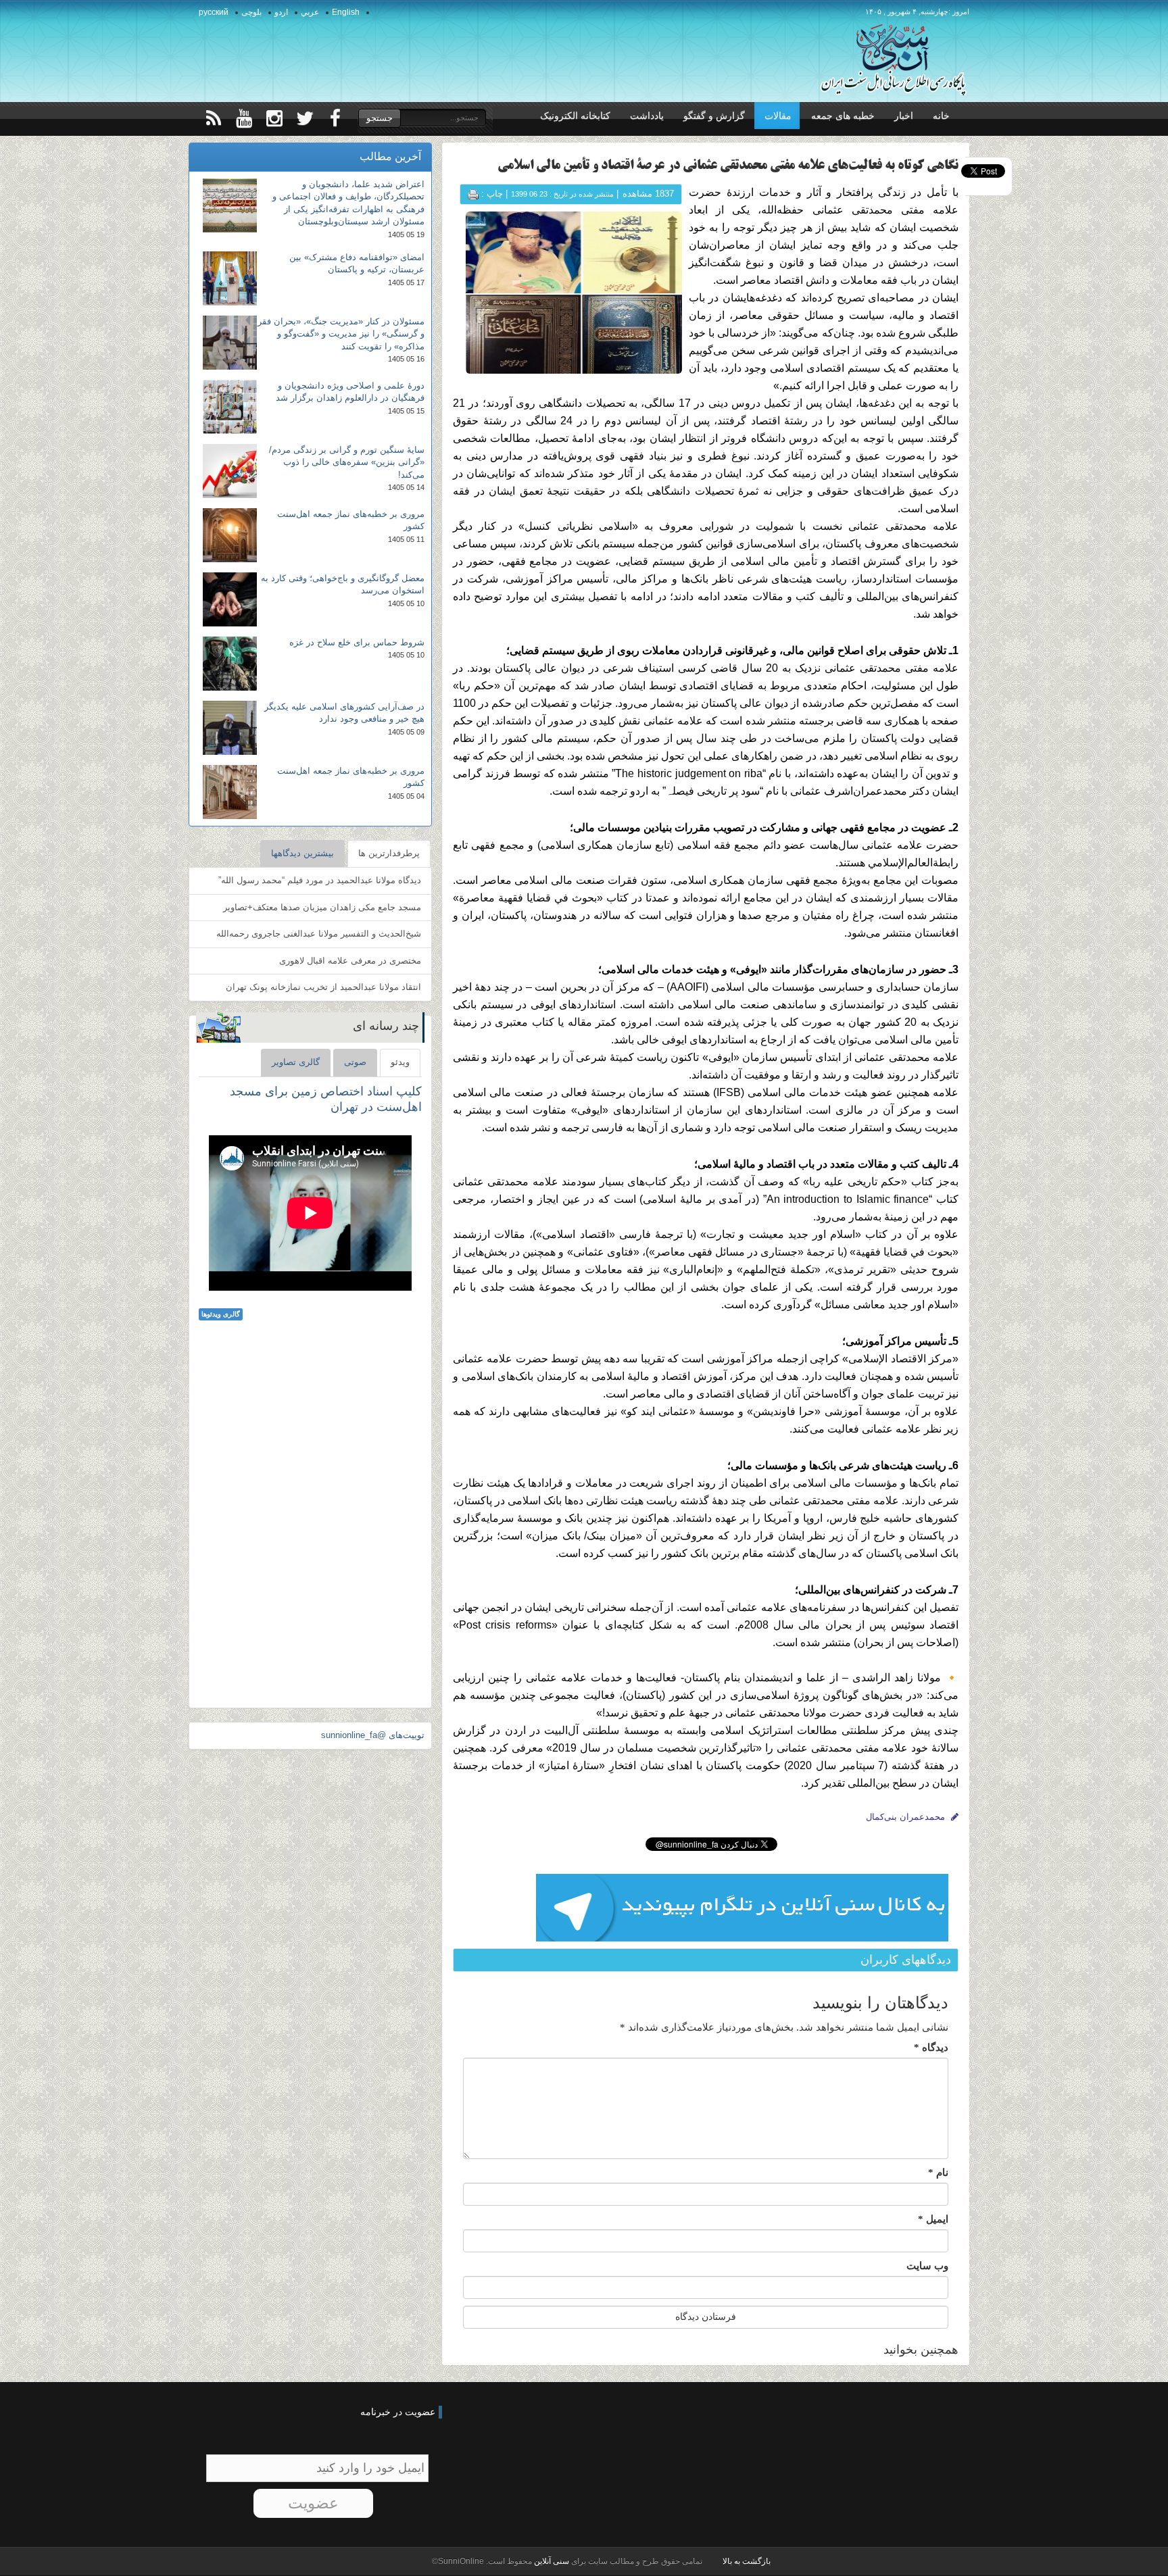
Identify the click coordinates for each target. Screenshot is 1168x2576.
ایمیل (933, 2219)
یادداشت (647, 116)
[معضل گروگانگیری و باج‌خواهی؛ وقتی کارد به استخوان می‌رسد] (230, 599)
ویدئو (400, 1062)
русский (214, 12)
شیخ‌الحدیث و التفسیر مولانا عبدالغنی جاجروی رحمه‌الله (319, 934)
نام (938, 2173)
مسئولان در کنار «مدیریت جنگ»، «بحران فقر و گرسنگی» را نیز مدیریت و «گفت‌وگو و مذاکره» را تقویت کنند (341, 334)
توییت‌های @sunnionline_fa (373, 1735)
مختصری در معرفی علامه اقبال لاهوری (350, 961)
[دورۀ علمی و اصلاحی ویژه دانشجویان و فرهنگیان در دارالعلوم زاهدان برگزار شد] (230, 407)
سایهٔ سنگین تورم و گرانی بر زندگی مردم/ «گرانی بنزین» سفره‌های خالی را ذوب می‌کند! (347, 462)
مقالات (778, 116)
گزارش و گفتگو (714, 116)
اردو (281, 12)
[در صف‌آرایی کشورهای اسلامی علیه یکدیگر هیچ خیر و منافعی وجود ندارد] (230, 728)
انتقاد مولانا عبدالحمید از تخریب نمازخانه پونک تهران (323, 987)
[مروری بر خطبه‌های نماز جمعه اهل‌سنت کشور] (230, 535)
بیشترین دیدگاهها (302, 853)
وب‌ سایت (927, 2266)
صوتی (355, 1062)
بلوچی (251, 12)
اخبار (904, 116)
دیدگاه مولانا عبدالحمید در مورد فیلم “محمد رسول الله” (320, 880)
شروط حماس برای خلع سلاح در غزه (357, 642)
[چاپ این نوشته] (473, 194)
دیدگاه (931, 2048)
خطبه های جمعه (843, 116)
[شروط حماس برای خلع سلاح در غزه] (230, 664)
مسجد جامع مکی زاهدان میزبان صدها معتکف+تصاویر (322, 907)
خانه (941, 116)
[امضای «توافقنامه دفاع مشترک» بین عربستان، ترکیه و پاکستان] (230, 278)
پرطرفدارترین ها (389, 853)
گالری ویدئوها (221, 1314)
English (346, 12)
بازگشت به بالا (747, 2561)
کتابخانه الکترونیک (575, 116)
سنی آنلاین (551, 2561)
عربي (310, 12)
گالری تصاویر (296, 1062)
